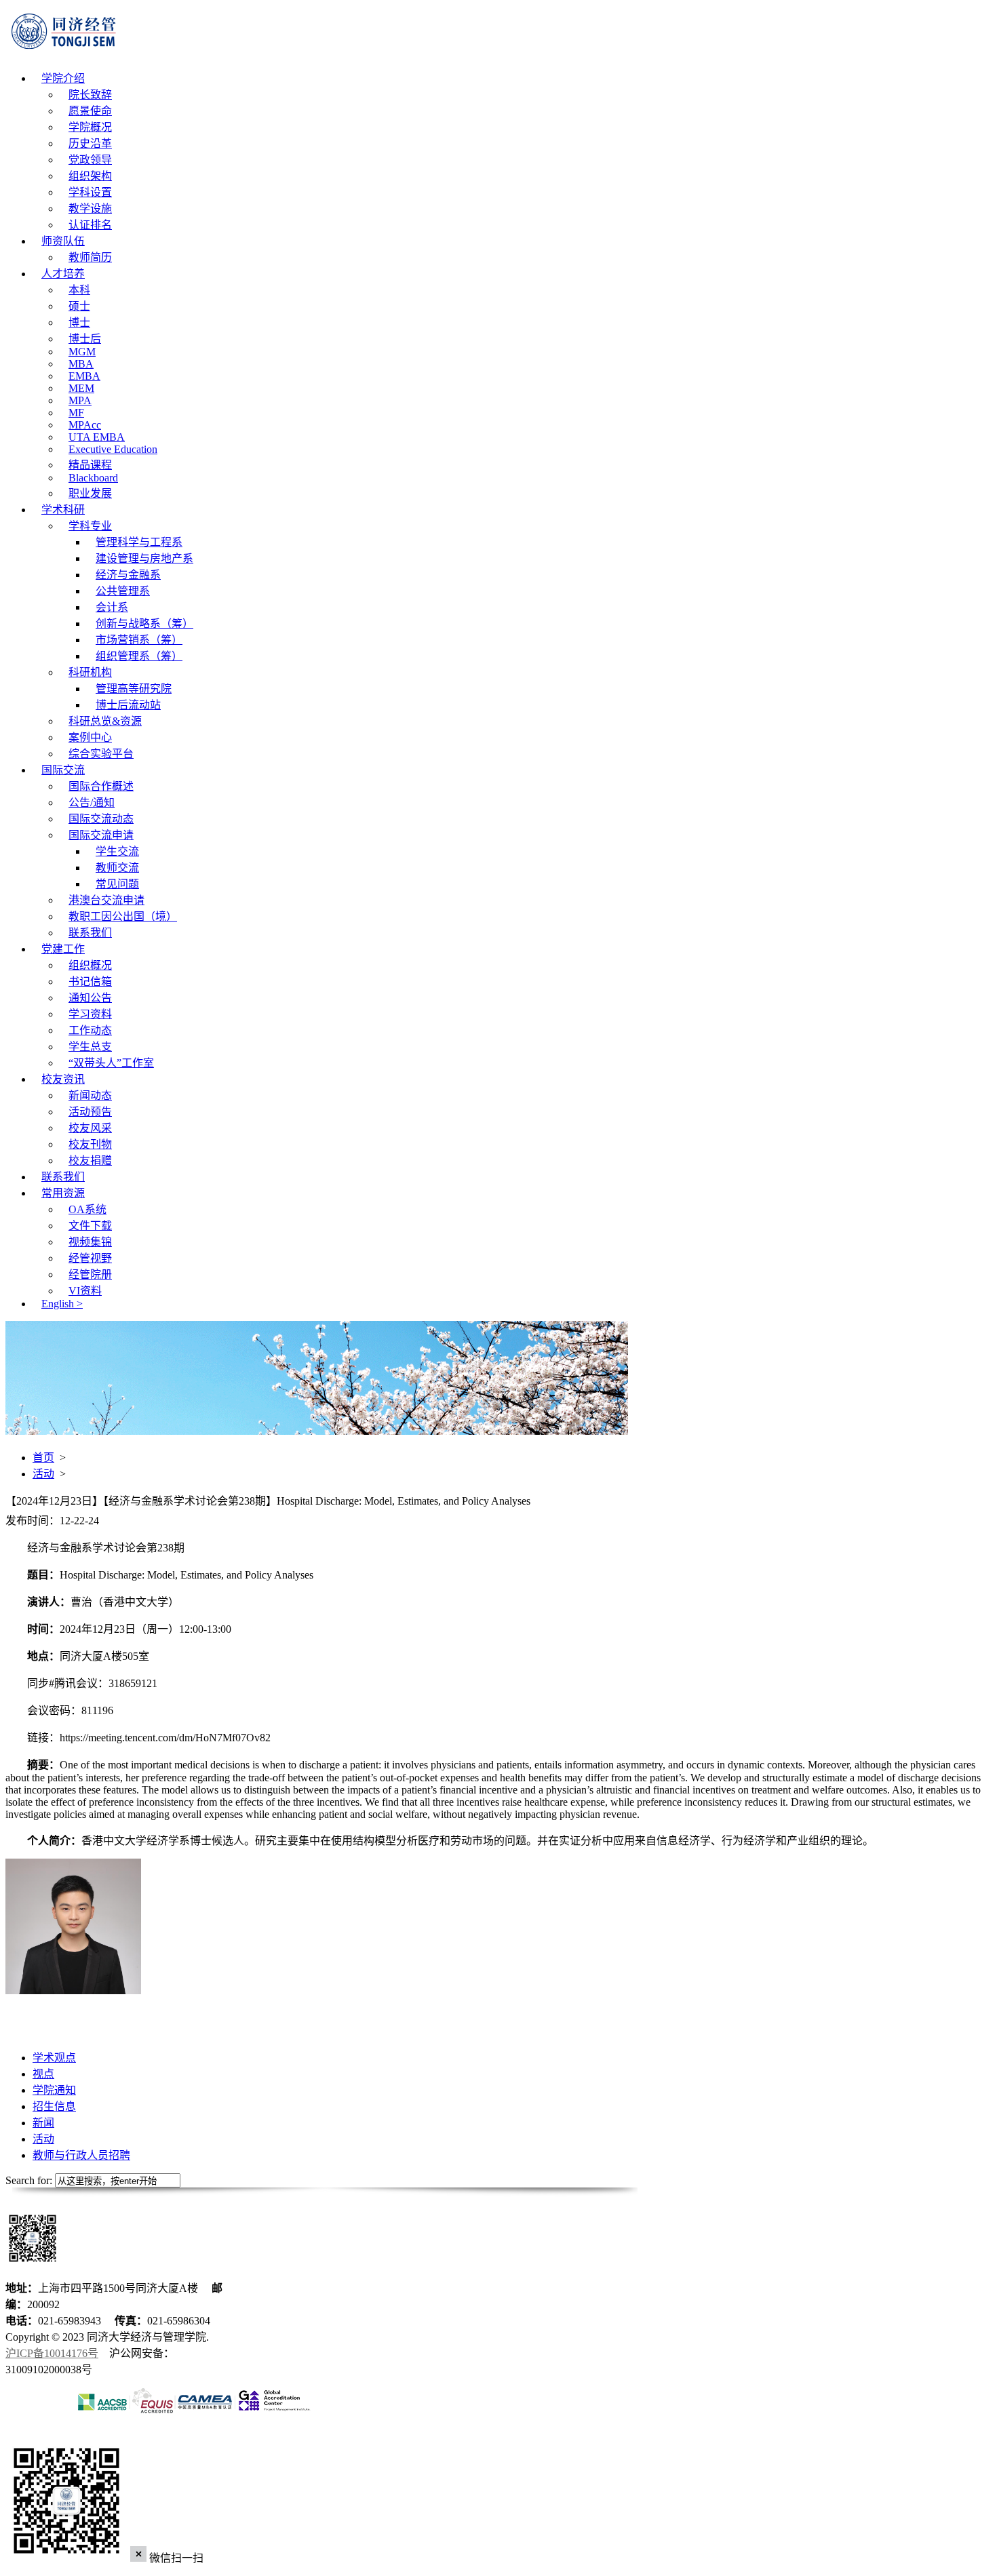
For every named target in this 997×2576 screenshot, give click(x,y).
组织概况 (90, 965)
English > (62, 1304)
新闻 (43, 2123)
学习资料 (90, 1014)
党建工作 (63, 949)
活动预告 (90, 1112)
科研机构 (90, 672)
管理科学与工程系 (139, 542)
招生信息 (54, 2106)
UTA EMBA (97, 437)
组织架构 (90, 176)
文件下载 (90, 1226)
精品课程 (90, 465)
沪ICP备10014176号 (52, 2353)
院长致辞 (90, 95)
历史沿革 (90, 143)
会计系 (112, 607)
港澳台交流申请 (106, 900)
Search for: (29, 2180)
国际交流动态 (101, 819)
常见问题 (117, 884)
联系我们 (90, 933)
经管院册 (90, 1274)
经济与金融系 (128, 575)
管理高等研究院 (134, 689)
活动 (43, 1474)
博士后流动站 (128, 705)
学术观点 (54, 2058)
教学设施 (90, 209)
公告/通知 (92, 802)
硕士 (79, 306)
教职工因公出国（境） (123, 916)
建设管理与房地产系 (144, 558)
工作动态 (90, 1030)
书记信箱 (90, 982)
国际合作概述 (101, 786)
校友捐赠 (90, 1161)
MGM (82, 352)
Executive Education (113, 449)
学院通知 (54, 2090)
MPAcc (85, 425)
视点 (43, 2074)
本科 (79, 290)
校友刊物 (90, 1144)
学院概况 (90, 127)
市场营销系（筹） (139, 640)
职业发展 (90, 493)
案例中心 (90, 737)
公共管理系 (123, 591)
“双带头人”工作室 (111, 1063)
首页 (43, 1458)
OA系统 (87, 1209)
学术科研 (63, 510)
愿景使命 (90, 111)
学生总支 (90, 1047)
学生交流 (117, 851)
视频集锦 (90, 1242)
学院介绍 (63, 78)
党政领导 (90, 160)
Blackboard (93, 478)
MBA (81, 364)
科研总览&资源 (105, 721)
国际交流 (63, 770)
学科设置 (90, 192)
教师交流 (117, 868)
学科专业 (90, 526)
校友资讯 (63, 1079)
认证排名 (90, 225)
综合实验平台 (101, 754)
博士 (79, 322)
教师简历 (90, 257)
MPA (80, 400)
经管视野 (90, 1258)
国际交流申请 (101, 835)
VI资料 (85, 1291)
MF (76, 413)
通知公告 (90, 998)
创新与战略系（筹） (144, 623)
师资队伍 (63, 241)
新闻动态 (90, 1095)
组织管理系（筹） (139, 656)
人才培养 (63, 274)
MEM (81, 388)
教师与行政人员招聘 (81, 2155)
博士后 (85, 339)
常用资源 (63, 1193)
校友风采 (90, 1128)
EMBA (84, 376)
